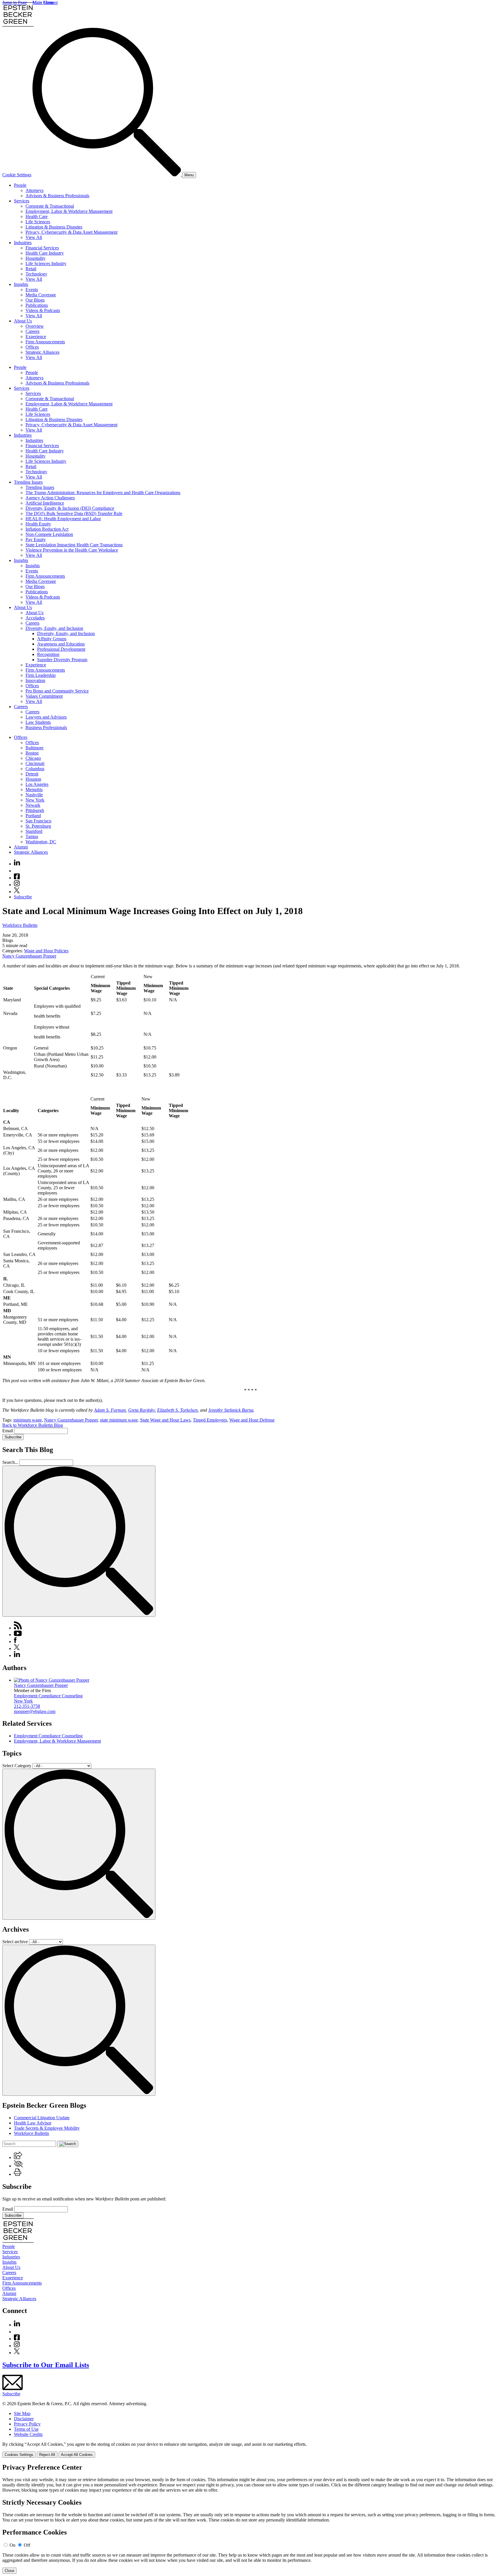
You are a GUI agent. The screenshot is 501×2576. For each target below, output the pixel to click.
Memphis (34, 790)
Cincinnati (35, 763)
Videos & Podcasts (43, 310)
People (20, 185)
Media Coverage (41, 295)
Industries (23, 243)
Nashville (34, 795)
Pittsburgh (35, 810)
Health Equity (38, 524)
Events (32, 290)
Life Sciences (38, 222)
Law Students (38, 722)
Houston (33, 779)
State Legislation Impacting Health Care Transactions (74, 545)
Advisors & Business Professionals (57, 196)
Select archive (15, 1942)
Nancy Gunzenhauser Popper (29, 956)
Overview (35, 326)
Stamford (34, 831)
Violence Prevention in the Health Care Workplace (72, 550)
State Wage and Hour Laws (165, 1420)
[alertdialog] (251, 2519)
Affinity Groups (52, 639)
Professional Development (61, 649)
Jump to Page (15, 2)
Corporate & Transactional (50, 206)
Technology (36, 274)
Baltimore (35, 748)
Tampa (32, 836)
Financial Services (42, 248)
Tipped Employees (210, 1420)
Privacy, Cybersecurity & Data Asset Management (71, 232)
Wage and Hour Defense (252, 1420)
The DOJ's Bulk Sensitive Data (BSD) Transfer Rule (74, 513)
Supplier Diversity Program (62, 660)
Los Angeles (37, 784)
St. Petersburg (38, 826)
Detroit (32, 774)
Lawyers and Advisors (46, 717)
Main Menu (43, 2)
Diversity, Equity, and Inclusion (54, 628)
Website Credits (28, 2434)
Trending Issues (28, 482)
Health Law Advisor (33, 2123)
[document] (251, 2519)
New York (35, 800)
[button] (18, 2157)
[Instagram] (17, 885)
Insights (21, 284)
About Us (23, 321)
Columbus (35, 769)
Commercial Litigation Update (42, 2118)
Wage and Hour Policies (46, 951)
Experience (36, 337)
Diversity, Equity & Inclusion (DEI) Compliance (70, 508)
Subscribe (23, 897)
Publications (37, 305)
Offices (32, 347)
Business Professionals (46, 727)
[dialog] (251, 2450)
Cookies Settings (19, 2455)
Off (27, 2545)
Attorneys (35, 190)
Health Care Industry (45, 253)
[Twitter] (17, 892)
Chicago (33, 758)
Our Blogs (35, 300)
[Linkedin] (17, 864)
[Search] (107, 175)
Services (22, 201)
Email (8, 1431)
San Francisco (38, 821)
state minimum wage (119, 1420)
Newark (33, 805)
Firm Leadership (41, 675)
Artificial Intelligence (45, 503)
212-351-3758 (27, 1706)
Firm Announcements (45, 342)
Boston (32, 753)
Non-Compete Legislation (49, 534)
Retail (31, 269)
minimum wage (28, 1420)
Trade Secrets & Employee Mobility (47, 2128)
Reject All (47, 2455)
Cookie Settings (17, 175)
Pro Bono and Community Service (57, 691)
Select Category (17, 1766)
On (12, 2545)
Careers (32, 331)
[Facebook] (17, 878)
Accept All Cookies (77, 2455)
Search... (10, 1462)
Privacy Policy (27, 2424)
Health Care (37, 216)
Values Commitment (44, 696)
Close (9, 2571)
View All (34, 237)
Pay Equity (36, 540)
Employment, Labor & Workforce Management (69, 211)
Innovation (35, 680)
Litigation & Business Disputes (54, 227)
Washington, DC (41, 842)
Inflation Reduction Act (47, 529)
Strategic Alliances (42, 352)
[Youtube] (17, 871)
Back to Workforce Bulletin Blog (33, 1425)
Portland (33, 816)
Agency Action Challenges (50, 498)
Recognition (48, 654)
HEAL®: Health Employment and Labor (63, 519)
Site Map (22, 2413)
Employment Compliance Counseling (48, 1696)
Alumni (21, 847)
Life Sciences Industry (46, 263)
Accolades (35, 618)
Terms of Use (26, 2429)
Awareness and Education (61, 644)
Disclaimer (24, 2419)
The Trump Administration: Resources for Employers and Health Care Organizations (103, 493)
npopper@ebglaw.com (35, 1711)
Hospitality (36, 258)
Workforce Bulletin (20, 925)
